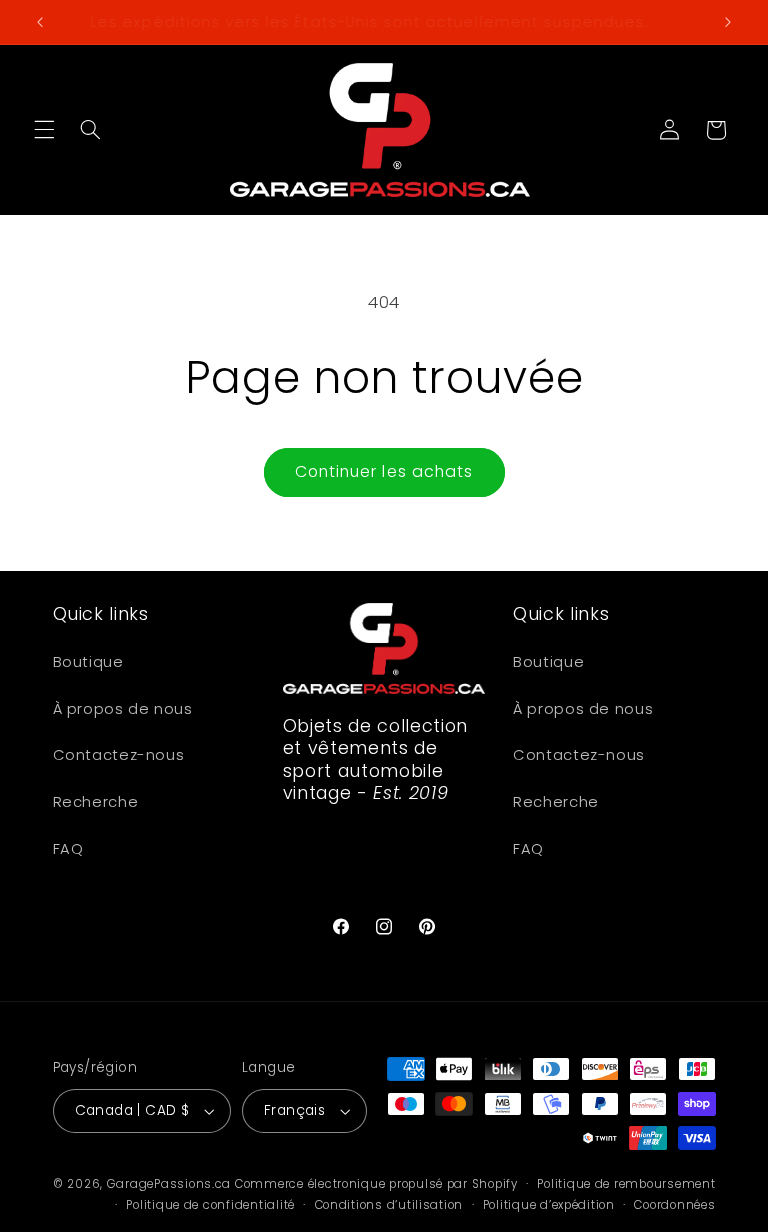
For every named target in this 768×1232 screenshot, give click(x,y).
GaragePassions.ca (169, 1184)
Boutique (88, 662)
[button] (44, 130)
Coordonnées (674, 1205)
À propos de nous (123, 709)
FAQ (68, 849)
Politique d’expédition (549, 1205)
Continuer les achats (384, 471)
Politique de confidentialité (210, 1205)
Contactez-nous (119, 755)
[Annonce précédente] (40, 22)
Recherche (96, 802)
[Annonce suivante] (728, 22)
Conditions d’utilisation (389, 1205)
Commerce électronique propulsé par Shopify (376, 1184)
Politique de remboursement (626, 1184)
